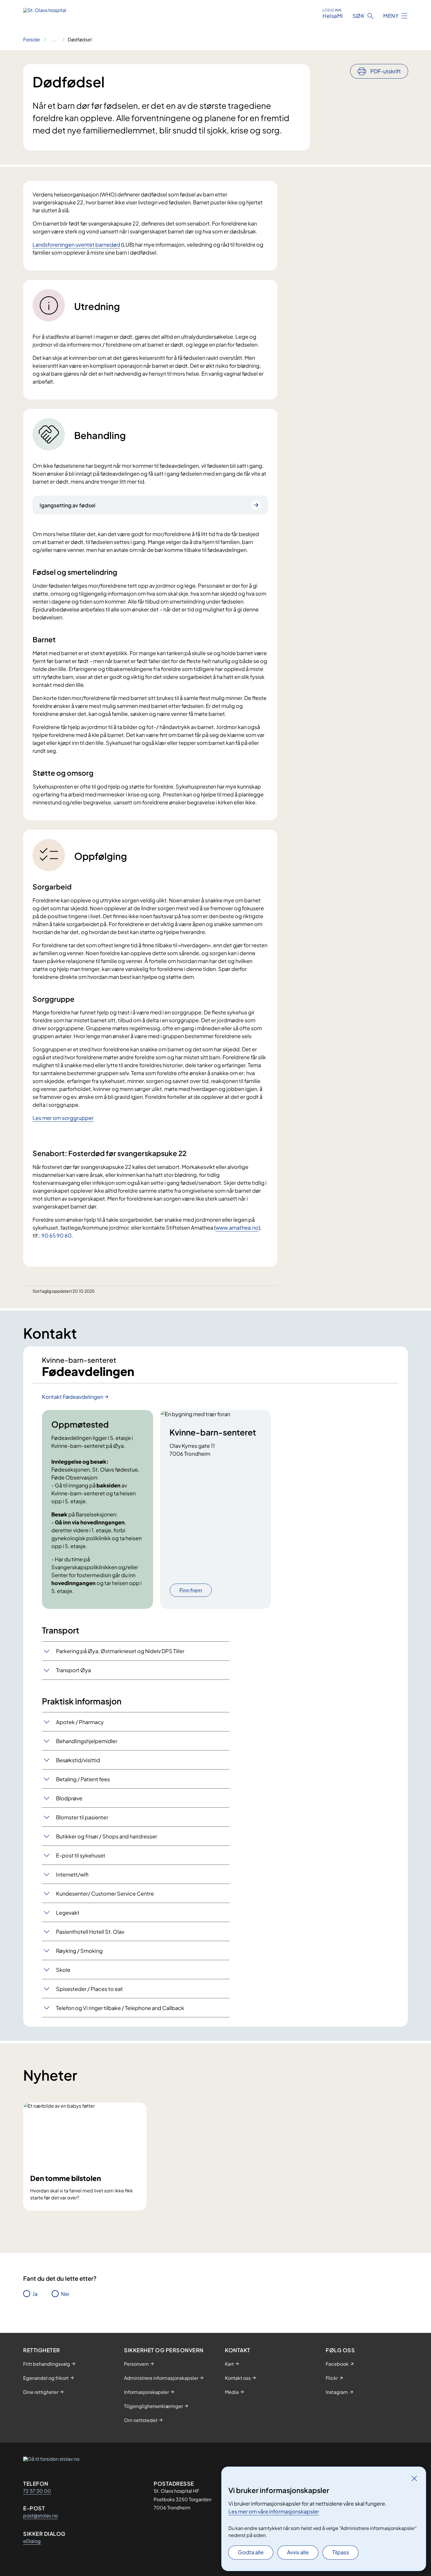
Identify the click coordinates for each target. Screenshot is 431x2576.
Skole (63, 1970)
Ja (35, 2294)
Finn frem (191, 1590)
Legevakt (68, 1912)
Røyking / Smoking (79, 1951)
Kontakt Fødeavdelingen (73, 1397)
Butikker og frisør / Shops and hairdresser (107, 1836)
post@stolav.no (40, 2515)
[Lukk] (414, 2478)
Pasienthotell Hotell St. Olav (90, 1932)
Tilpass (341, 2552)
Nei (65, 2294)
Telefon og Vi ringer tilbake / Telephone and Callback (120, 2008)
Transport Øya (73, 1670)
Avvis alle (298, 2552)
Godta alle (251, 2552)
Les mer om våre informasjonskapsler (274, 2511)
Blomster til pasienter (82, 1817)
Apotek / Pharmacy (80, 1722)
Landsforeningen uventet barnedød (76, 244)
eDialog (32, 2541)
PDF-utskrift (386, 71)
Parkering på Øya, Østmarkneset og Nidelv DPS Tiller (120, 1651)
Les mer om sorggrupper (63, 1118)
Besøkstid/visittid (78, 1760)
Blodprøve (69, 1798)
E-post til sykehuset (81, 1855)
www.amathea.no (237, 1227)
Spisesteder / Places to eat (89, 1989)
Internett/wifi (72, 1874)
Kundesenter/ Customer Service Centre (105, 1893)
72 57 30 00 (37, 2491)
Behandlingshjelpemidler (87, 1741)
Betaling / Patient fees (83, 1779)
